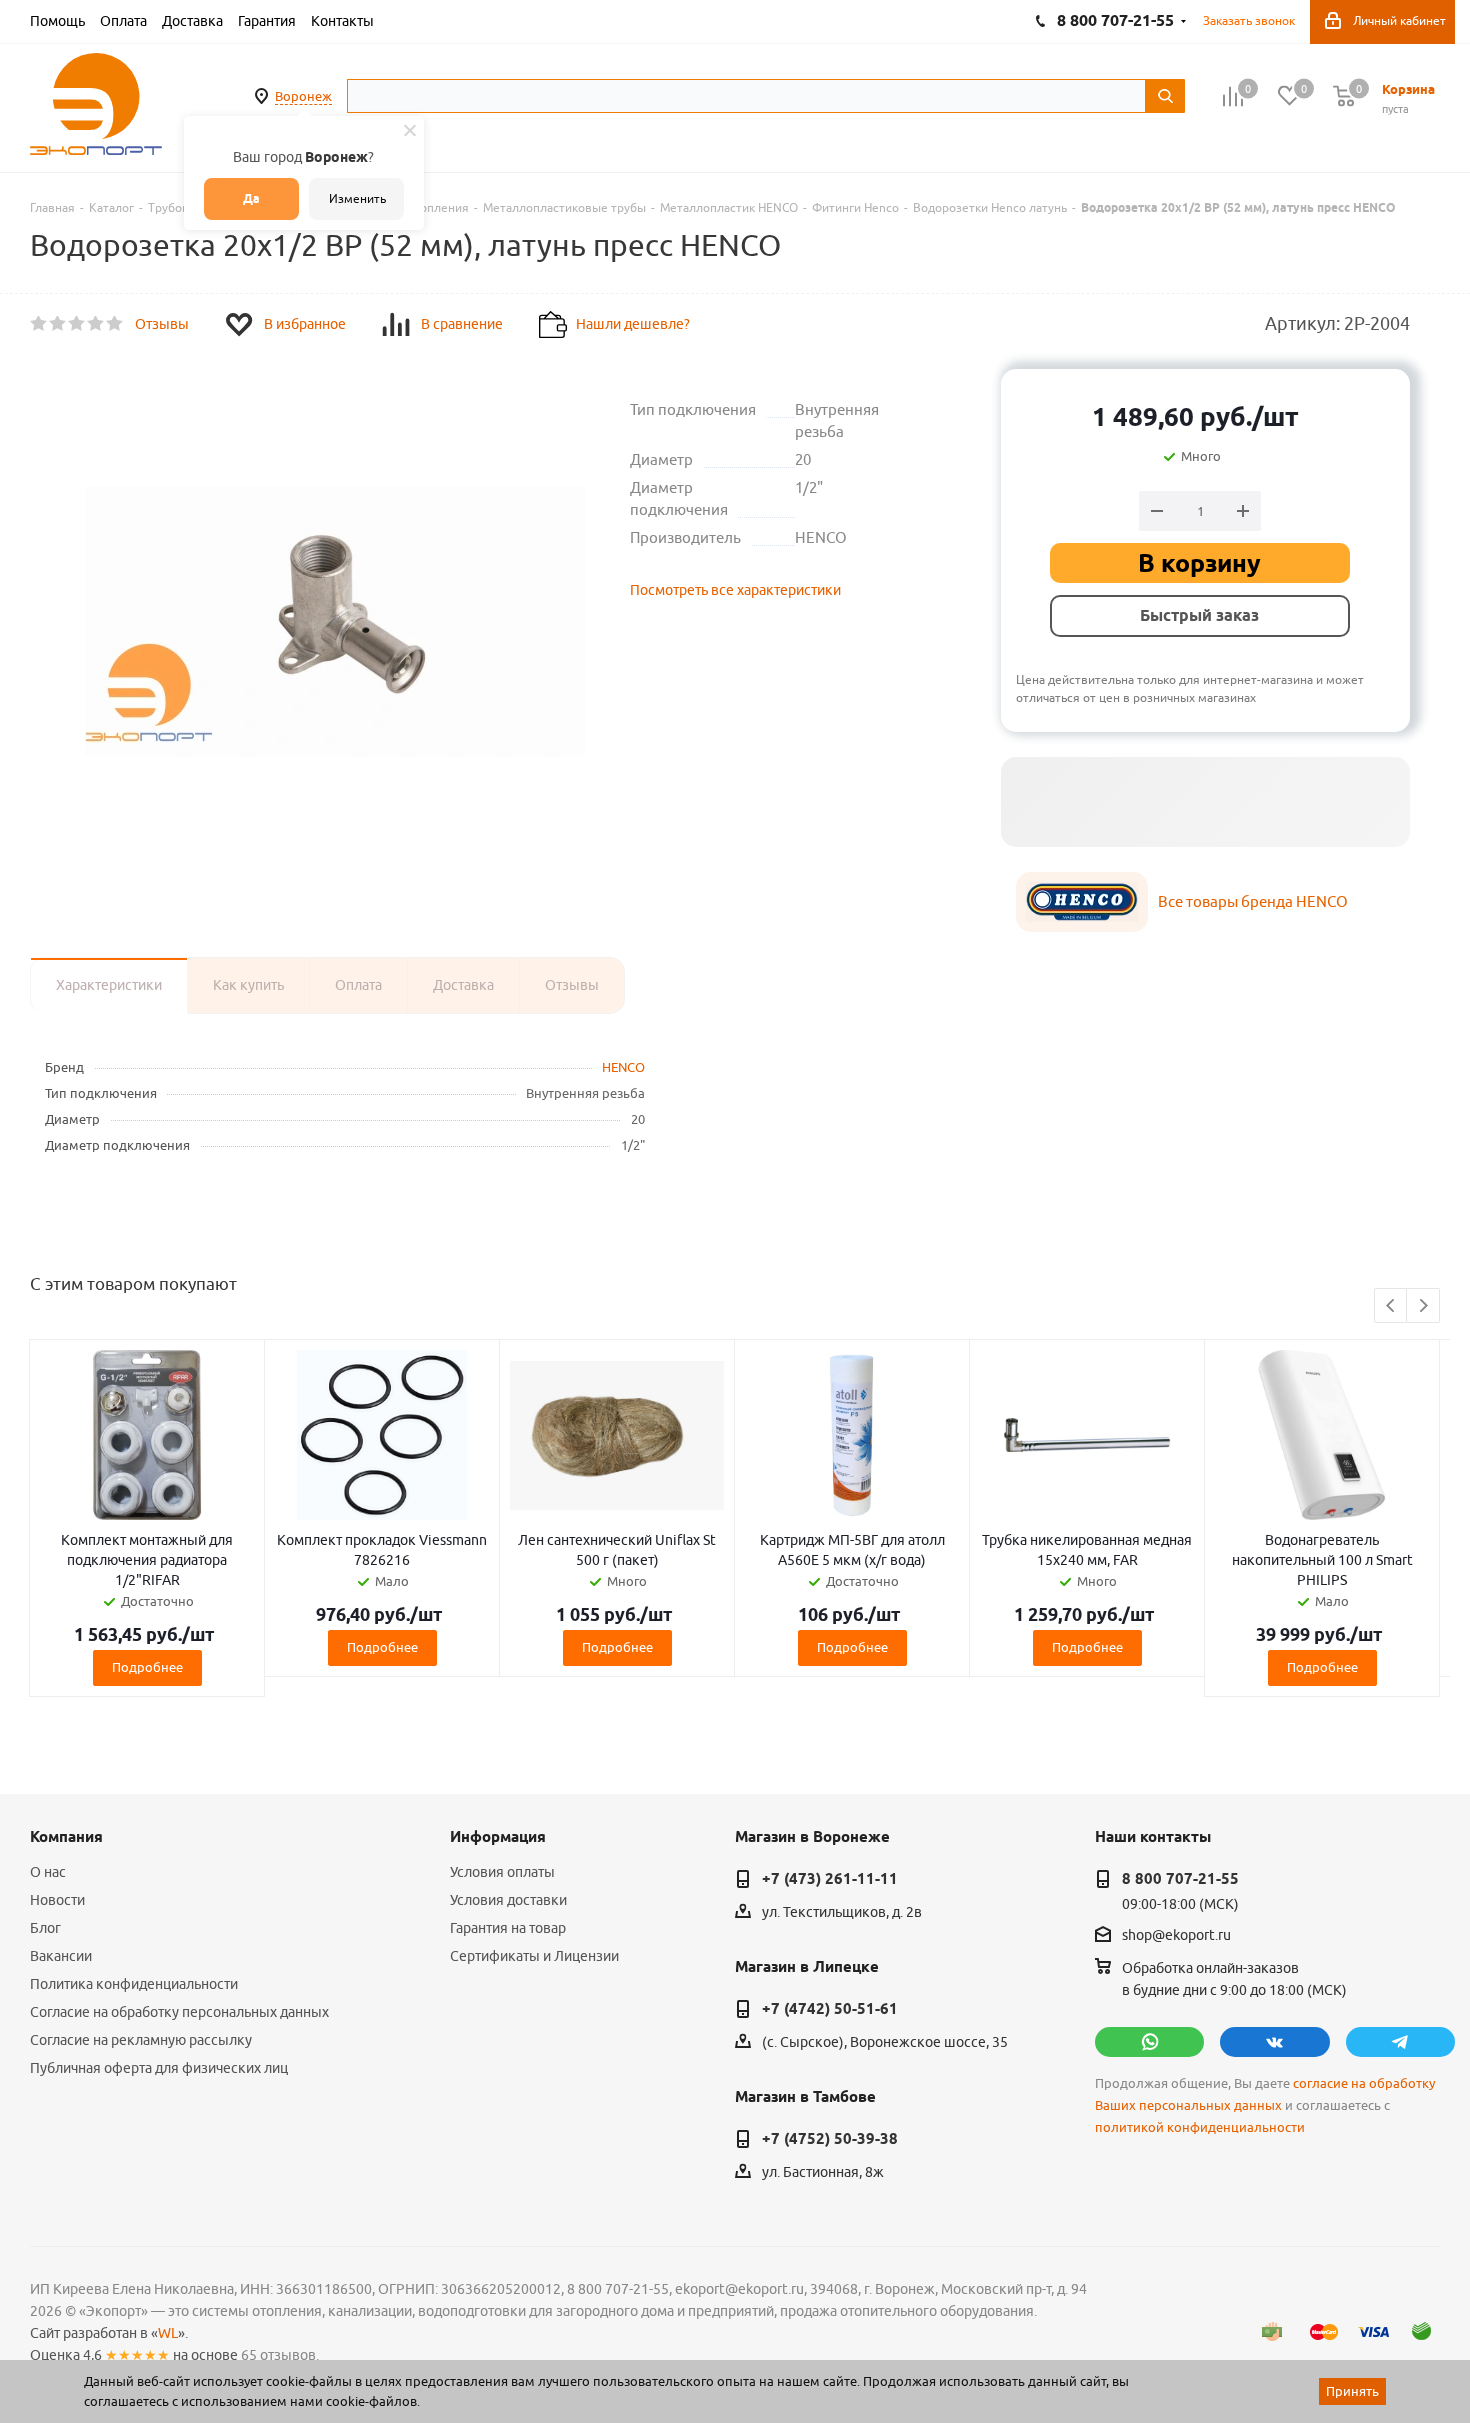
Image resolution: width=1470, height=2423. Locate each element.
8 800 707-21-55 (1180, 1879)
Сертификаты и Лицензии (534, 1956)
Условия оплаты (502, 1872)
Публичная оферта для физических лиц (159, 2068)
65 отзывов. (280, 2355)
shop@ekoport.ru (1176, 1936)
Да (251, 198)
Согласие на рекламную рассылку (141, 2040)
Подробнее (147, 1667)
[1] (39, 324)
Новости (57, 1900)
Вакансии (61, 1956)
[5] (115, 324)
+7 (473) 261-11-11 (830, 1879)
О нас (48, 1872)
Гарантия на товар (508, 1928)
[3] (77, 324)
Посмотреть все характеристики (735, 590)
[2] (58, 324)
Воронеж (303, 96)
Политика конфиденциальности (134, 1984)
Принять (1352, 2391)
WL (168, 2333)
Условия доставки (508, 1900)
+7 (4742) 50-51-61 (830, 2009)
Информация (498, 1837)
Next (1423, 1306)
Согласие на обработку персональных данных (179, 2012)
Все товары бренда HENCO (1253, 901)
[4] (96, 324)
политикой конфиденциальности (1200, 2127)
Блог (45, 1928)
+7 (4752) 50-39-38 (830, 2139)
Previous (1391, 1306)
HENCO (623, 1067)
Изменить (357, 198)
